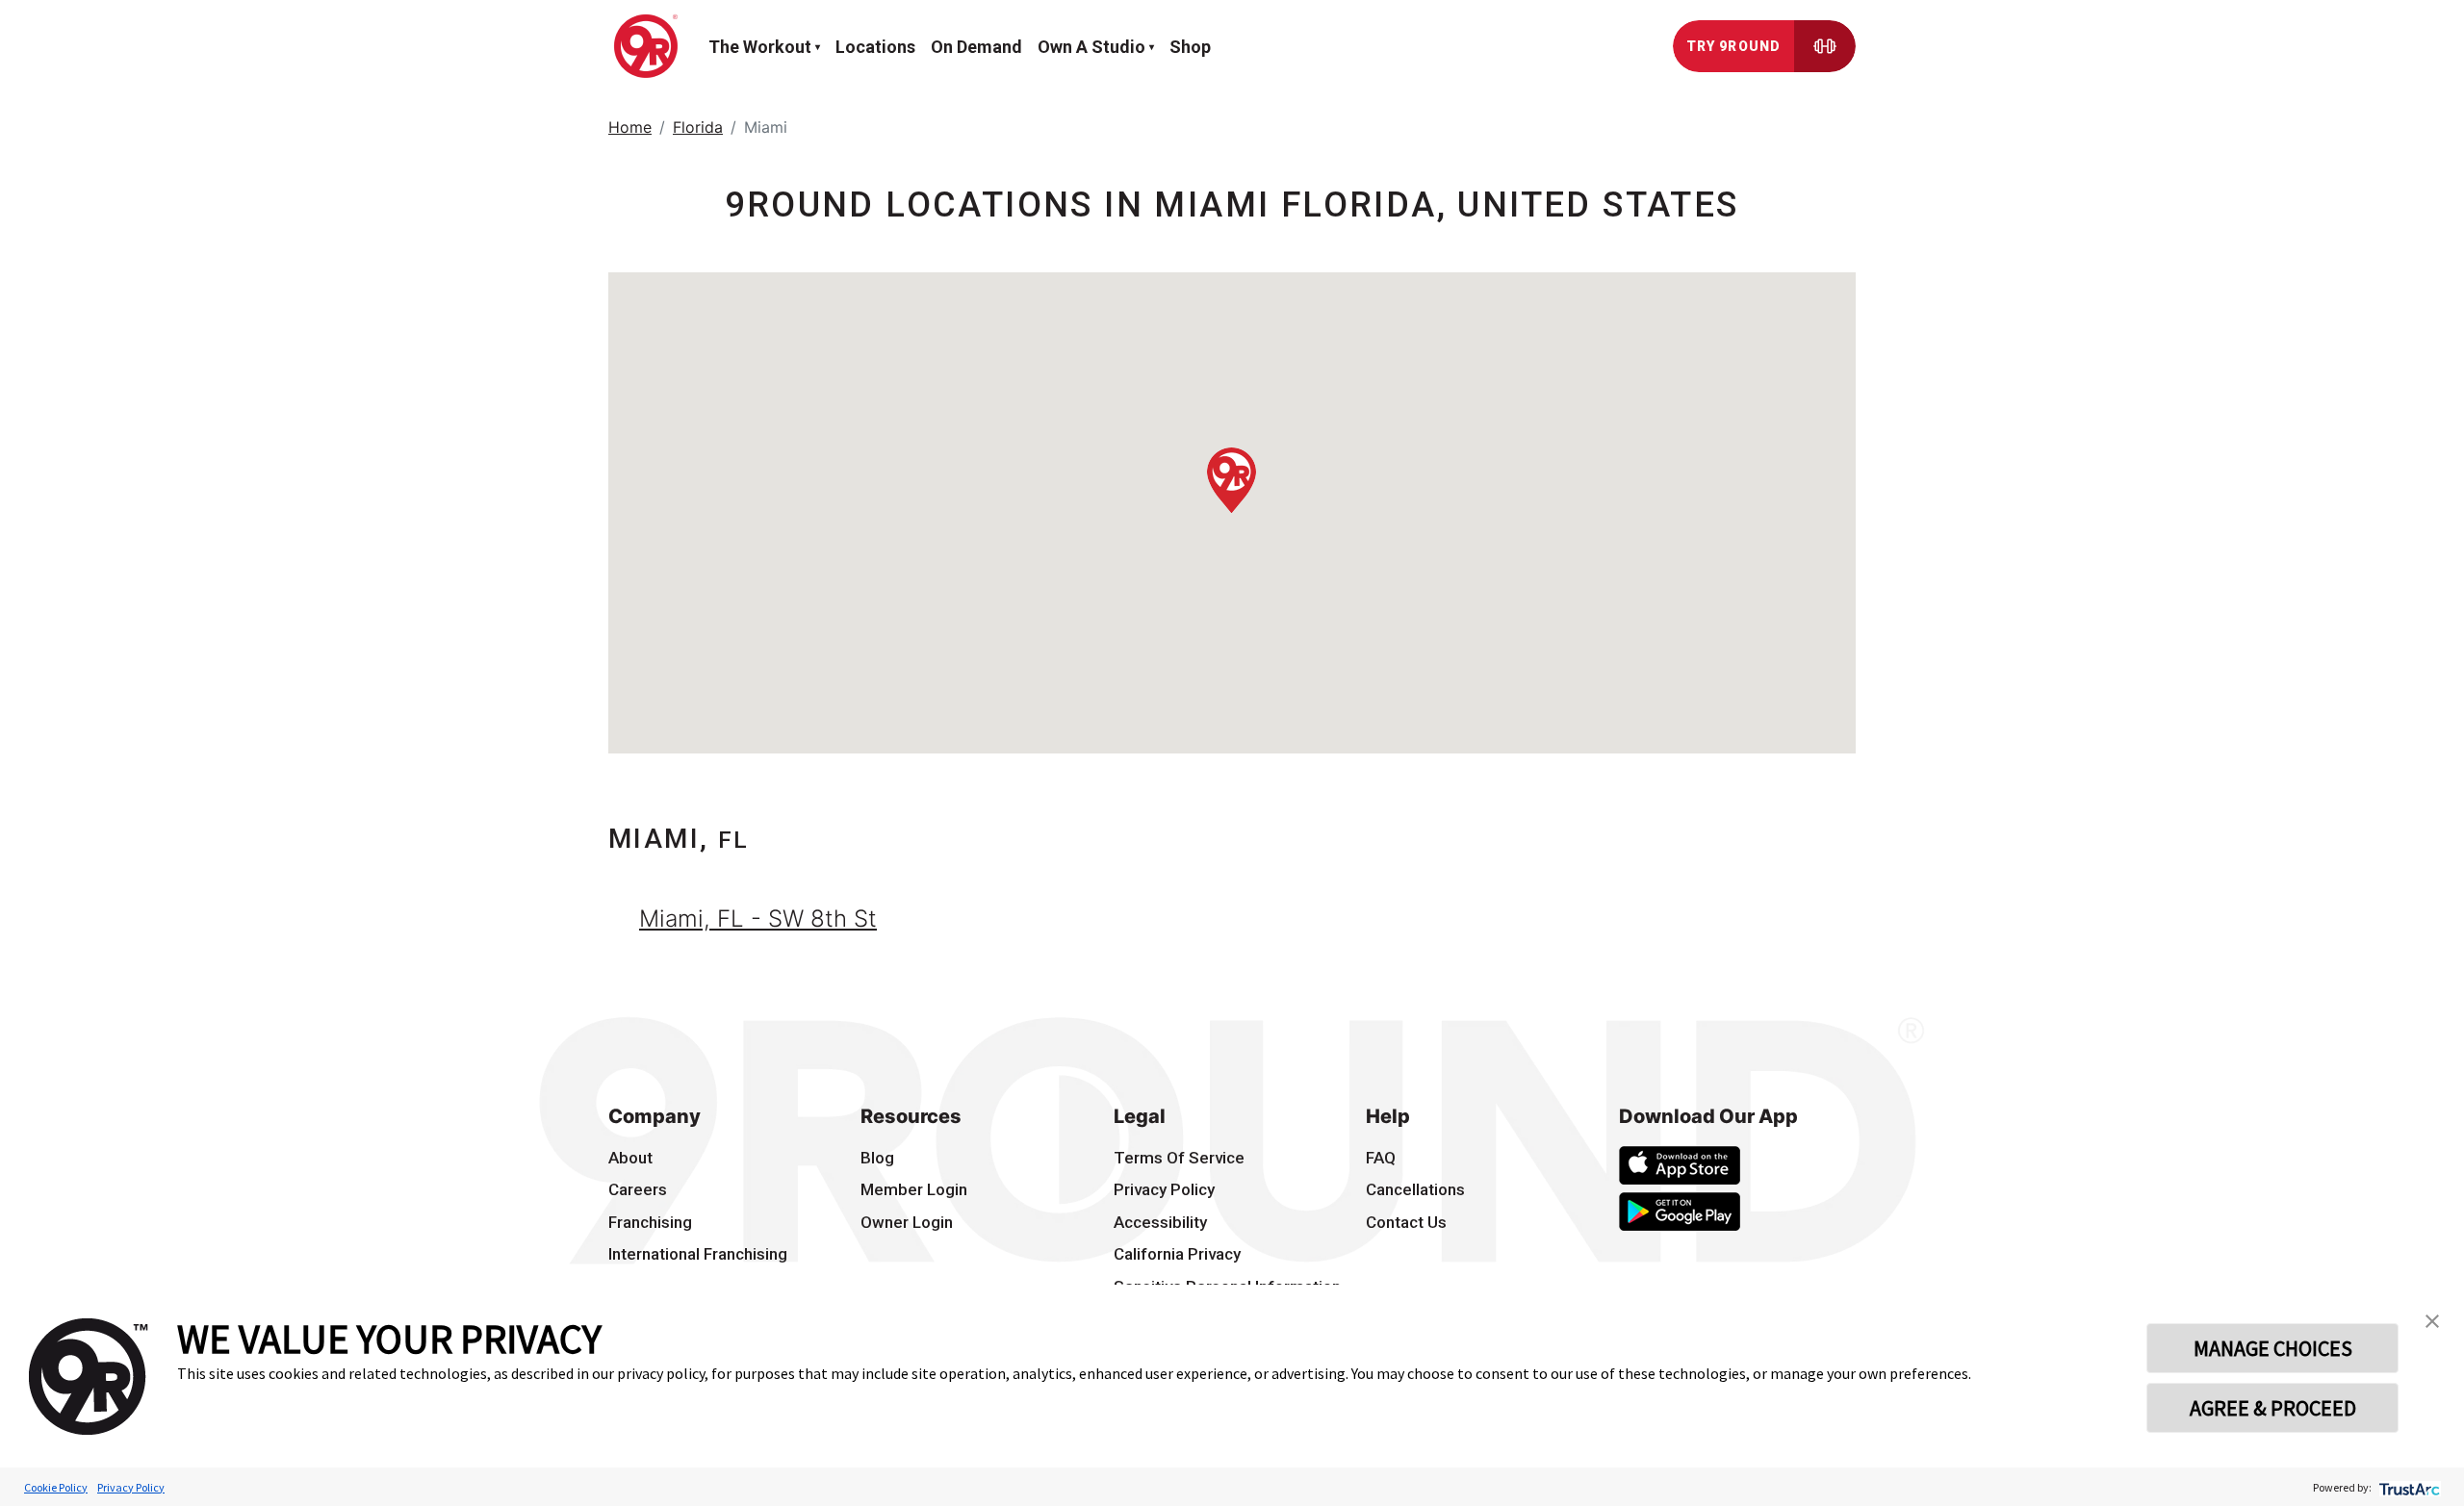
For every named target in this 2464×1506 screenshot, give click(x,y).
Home (630, 127)
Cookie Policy (56, 1487)
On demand (976, 47)
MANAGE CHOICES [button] (2273, 1348)
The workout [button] (760, 47)
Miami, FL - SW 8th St (758, 919)
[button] (1232, 480)
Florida (698, 127)
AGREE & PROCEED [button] (2273, 1408)
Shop (1190, 47)
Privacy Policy (131, 1487)
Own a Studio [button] (1091, 47)
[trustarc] (2408, 1487)
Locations (875, 47)
